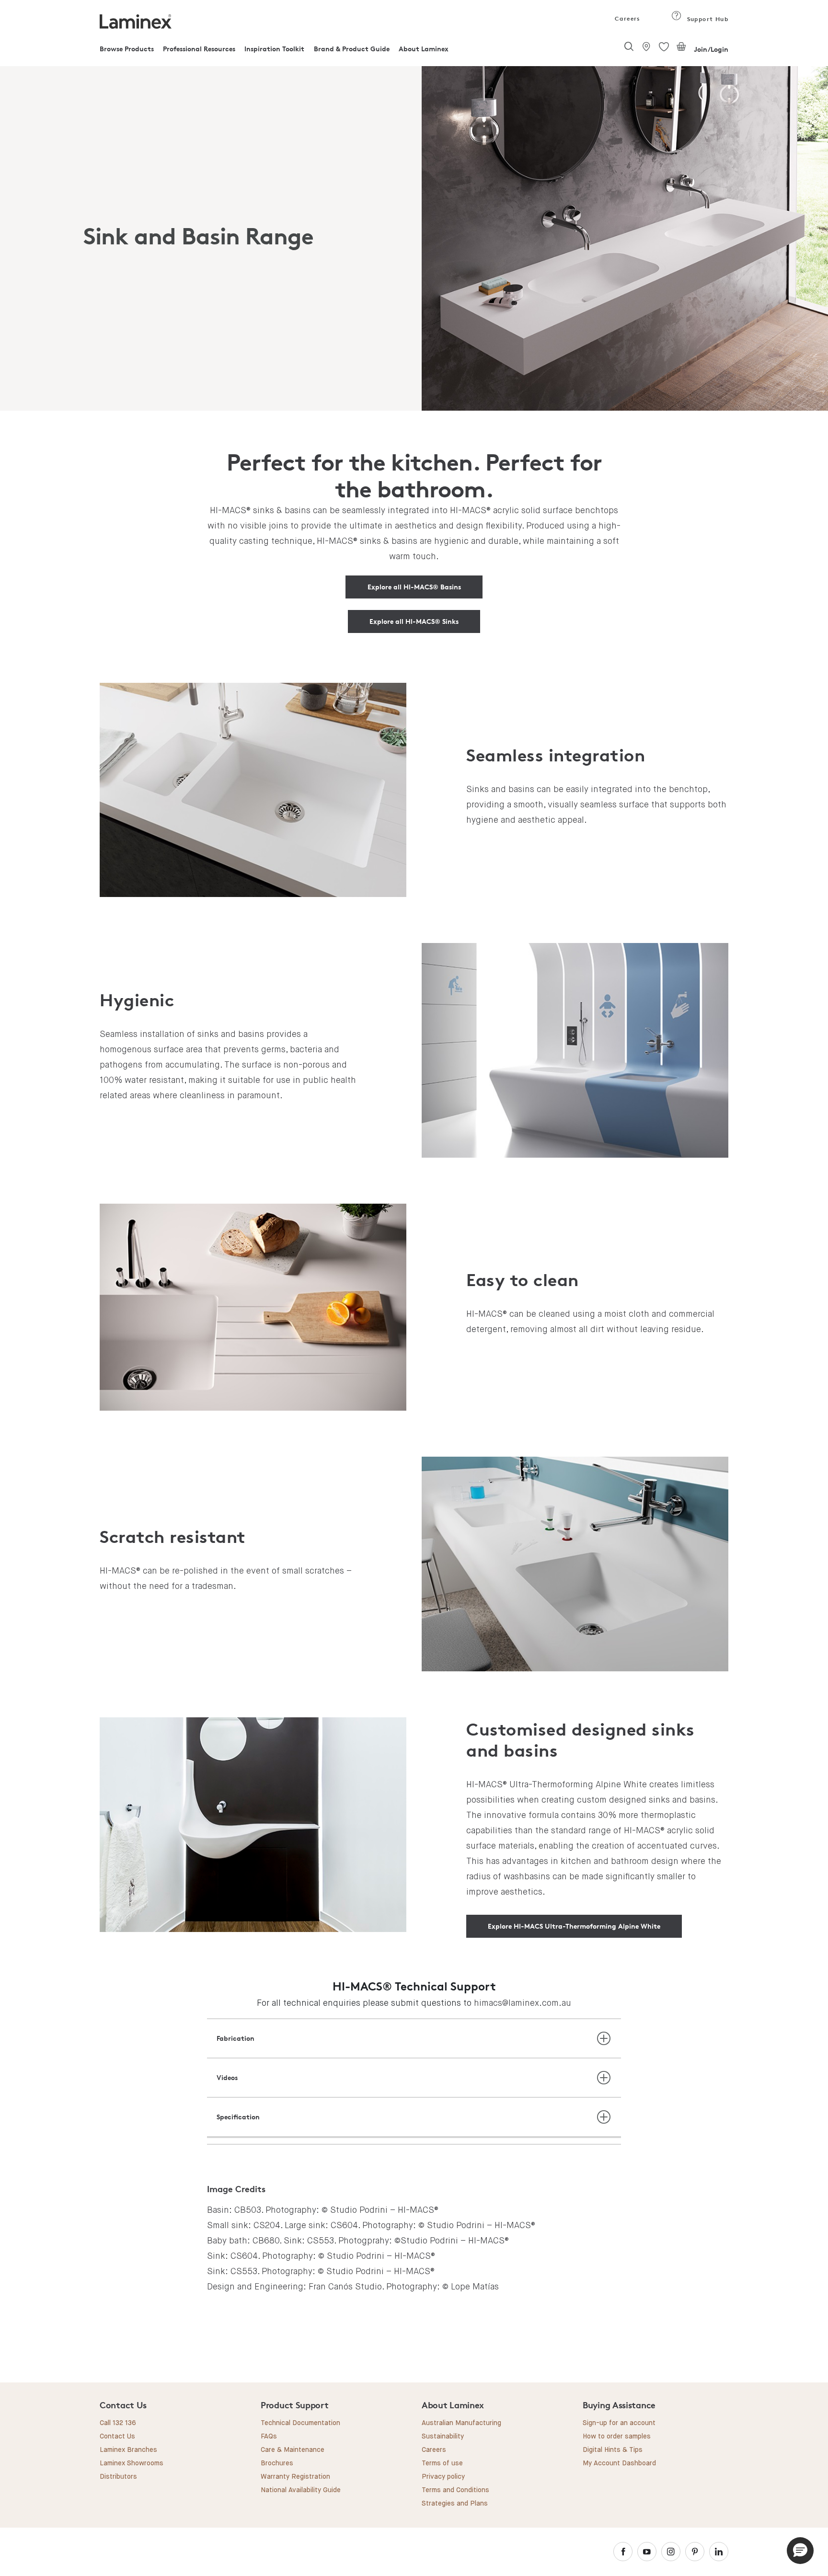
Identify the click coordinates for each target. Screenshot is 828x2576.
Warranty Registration (295, 2477)
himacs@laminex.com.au (523, 2003)
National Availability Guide (301, 2490)
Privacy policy (443, 2477)
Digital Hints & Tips (613, 2450)
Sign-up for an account (619, 2423)
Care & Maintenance (293, 2450)
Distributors (118, 2477)
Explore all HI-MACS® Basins (414, 587)
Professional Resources (199, 49)
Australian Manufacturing (461, 2423)
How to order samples (617, 2437)
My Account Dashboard (619, 2463)
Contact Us (117, 2437)
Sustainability (443, 2437)
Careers (627, 18)
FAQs (269, 2437)
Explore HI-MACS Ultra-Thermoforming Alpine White (574, 1926)
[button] (800, 2551)
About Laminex (424, 49)
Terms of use (442, 2463)
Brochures (277, 2463)
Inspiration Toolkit (274, 49)
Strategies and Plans (455, 2504)
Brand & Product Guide (352, 49)
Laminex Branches (128, 2450)
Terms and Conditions (455, 2490)
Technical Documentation (300, 2423)
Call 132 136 (118, 2423)
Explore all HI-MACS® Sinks (414, 621)
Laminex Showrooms (132, 2463)
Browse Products (127, 49)
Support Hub (707, 19)
